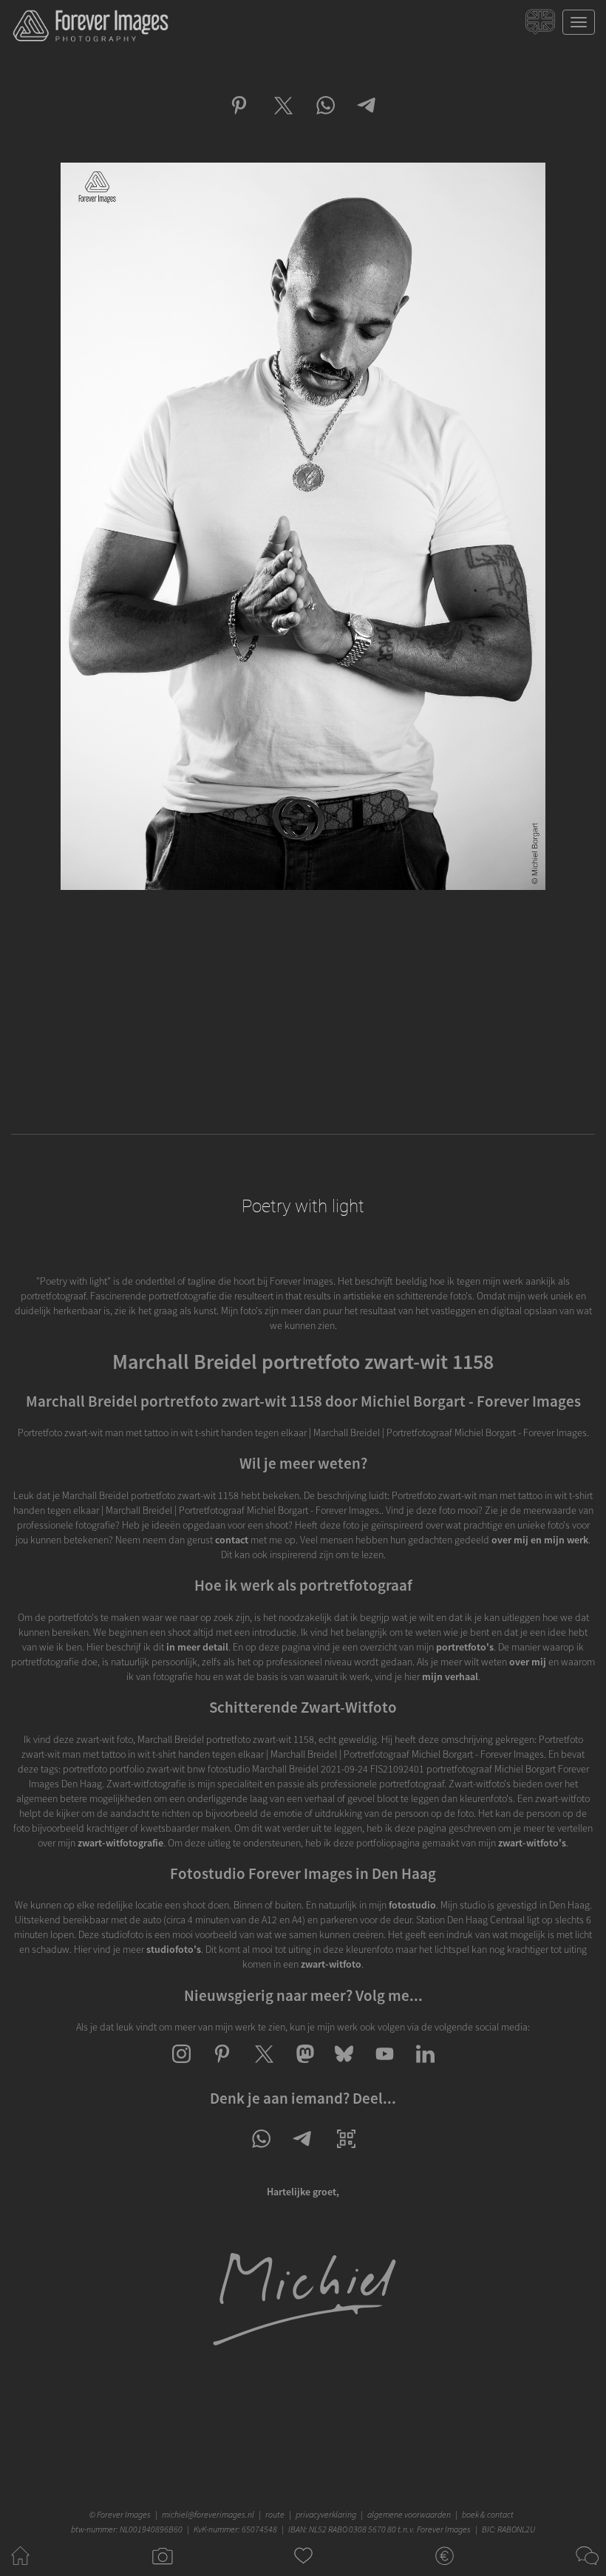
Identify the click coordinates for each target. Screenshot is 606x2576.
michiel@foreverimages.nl (208, 2514)
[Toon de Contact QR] (346, 2152)
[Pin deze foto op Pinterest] (239, 118)
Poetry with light (303, 1206)
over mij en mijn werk (540, 1540)
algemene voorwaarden (409, 2514)
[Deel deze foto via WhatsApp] (325, 118)
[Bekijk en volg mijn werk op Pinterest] (222, 2067)
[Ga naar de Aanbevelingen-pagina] (303, 2569)
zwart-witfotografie (120, 1843)
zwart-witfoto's (532, 1843)
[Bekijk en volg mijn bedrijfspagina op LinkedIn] (425, 2067)
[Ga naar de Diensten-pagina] (445, 2569)
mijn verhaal (450, 1676)
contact (232, 1540)
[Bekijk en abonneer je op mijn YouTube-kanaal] (385, 2067)
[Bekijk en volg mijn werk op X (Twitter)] (263, 2067)
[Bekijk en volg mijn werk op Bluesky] (344, 2067)
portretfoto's (465, 1647)
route (275, 2514)
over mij (528, 1662)
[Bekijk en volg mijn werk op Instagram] (181, 2067)
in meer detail (197, 1647)
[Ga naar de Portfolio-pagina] (161, 2569)
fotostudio (412, 1905)
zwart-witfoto (331, 1964)
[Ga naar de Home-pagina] (20, 2569)
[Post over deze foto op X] (282, 118)
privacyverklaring (326, 2514)
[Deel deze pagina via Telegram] (303, 2152)
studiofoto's (174, 1949)
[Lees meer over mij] (303, 2345)
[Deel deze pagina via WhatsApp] (261, 2152)
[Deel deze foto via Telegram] (368, 118)
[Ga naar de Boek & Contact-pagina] (586, 2569)
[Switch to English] (542, 26)
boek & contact (488, 2514)
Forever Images (125, 2514)
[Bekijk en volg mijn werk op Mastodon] (303, 2067)
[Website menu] (579, 22)
